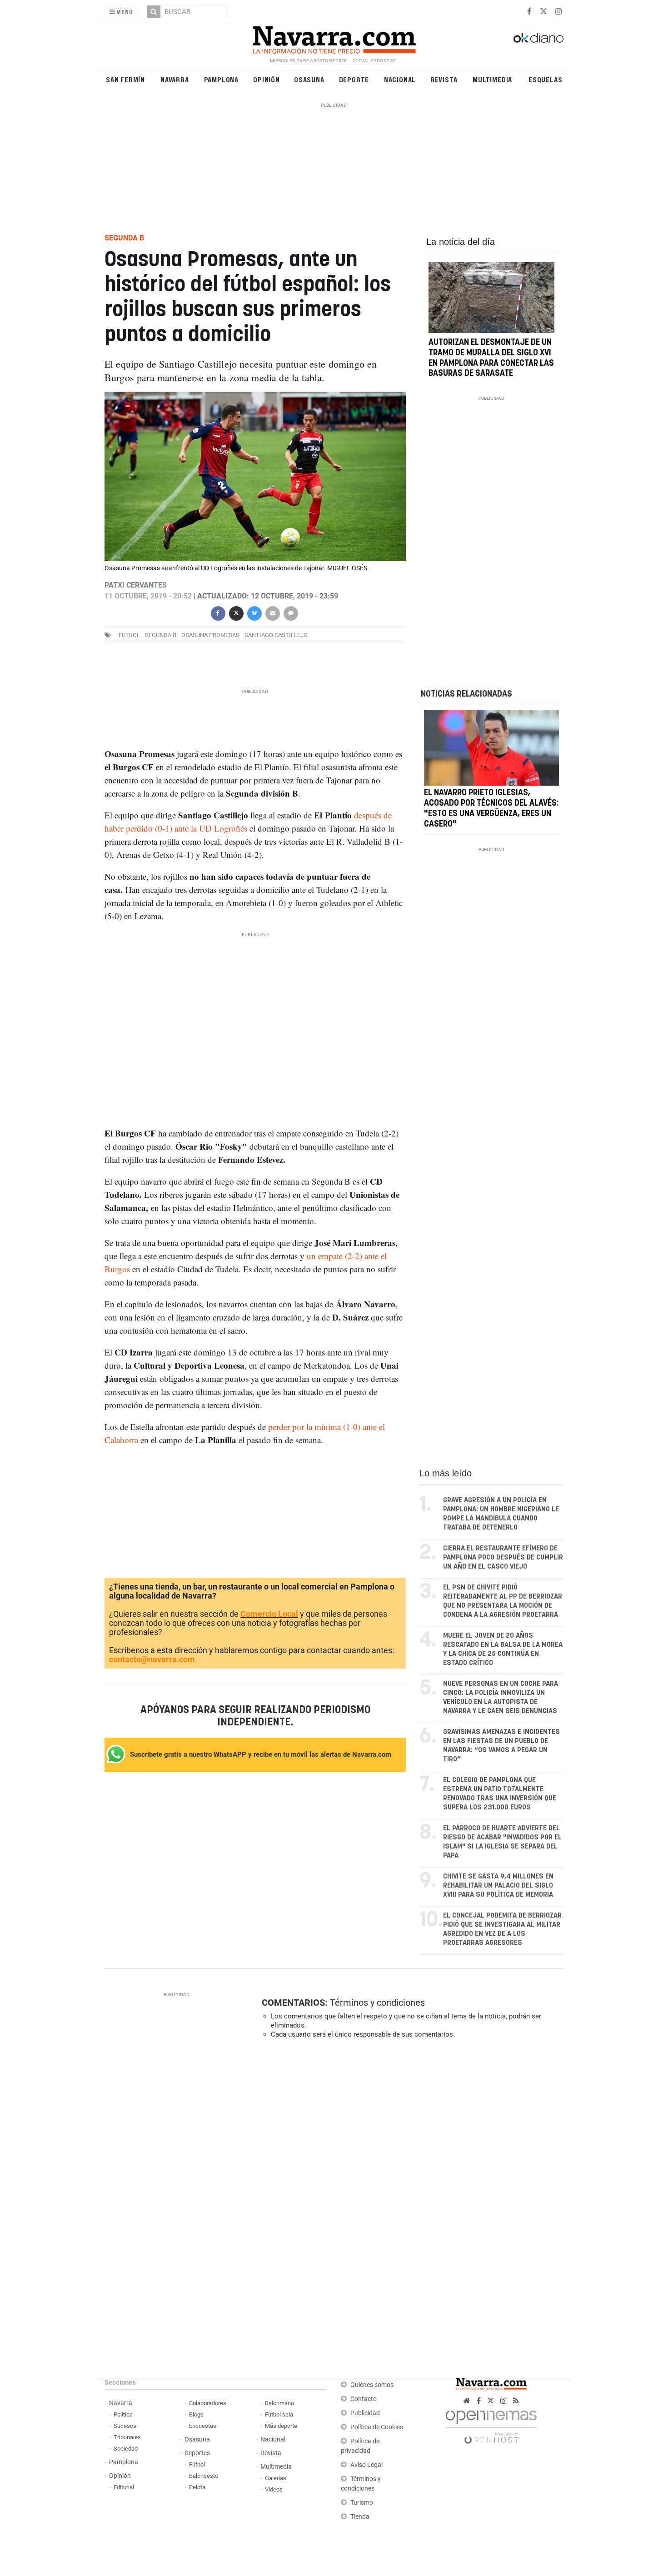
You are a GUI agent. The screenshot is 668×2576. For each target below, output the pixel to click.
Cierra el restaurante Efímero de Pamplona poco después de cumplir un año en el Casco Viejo (503, 1557)
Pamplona (221, 79)
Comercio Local (269, 1614)
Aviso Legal (366, 2465)
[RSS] (516, 2401)
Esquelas (545, 79)
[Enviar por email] (272, 612)
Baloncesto (204, 2476)
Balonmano (279, 2403)
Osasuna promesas (210, 635)
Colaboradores (208, 2403)
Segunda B (161, 635)
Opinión (267, 79)
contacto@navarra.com (152, 1659)
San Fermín (125, 79)
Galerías (276, 2478)
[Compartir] (218, 612)
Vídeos (274, 2489)
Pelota (197, 2487)
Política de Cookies (377, 2427)
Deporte (354, 79)
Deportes (197, 2453)
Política (123, 2414)
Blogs (196, 2414)
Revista (444, 79)
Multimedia (492, 79)
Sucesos (125, 2426)
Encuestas (203, 2426)
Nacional (400, 79)
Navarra (175, 79)
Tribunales (127, 2437)
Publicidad (365, 2413)
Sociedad (126, 2449)
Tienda (360, 2517)
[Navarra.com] (334, 38)
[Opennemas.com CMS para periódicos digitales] (491, 2424)
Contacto (364, 2399)
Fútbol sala (279, 2414)
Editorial (124, 2487)
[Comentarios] (290, 612)
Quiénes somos (372, 2385)
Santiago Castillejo (276, 635)
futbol (129, 635)
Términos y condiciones (377, 2003)
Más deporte (281, 2426)
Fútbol (197, 2464)
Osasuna (309, 79)
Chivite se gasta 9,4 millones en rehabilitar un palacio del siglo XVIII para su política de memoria (498, 1886)
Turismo (362, 2503)
